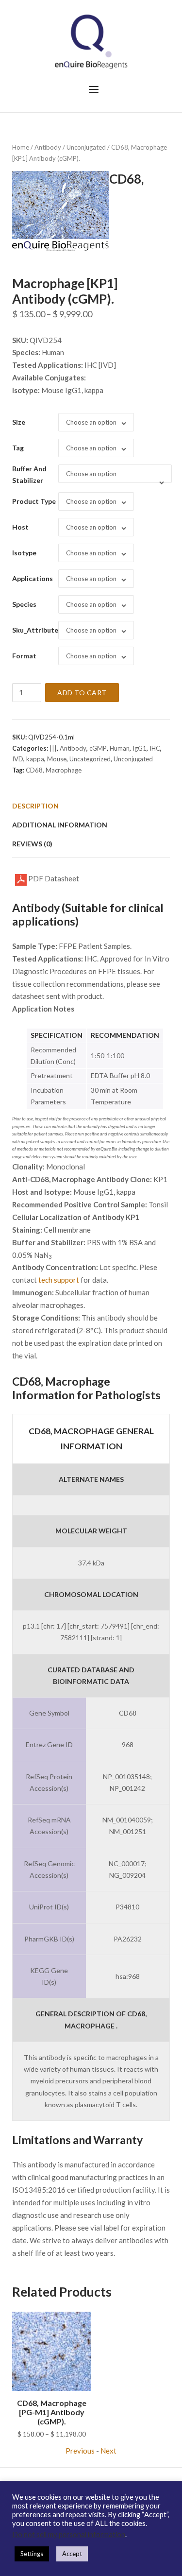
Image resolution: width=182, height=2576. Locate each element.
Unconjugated (86, 147)
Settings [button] (32, 2554)
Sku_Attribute (35, 630)
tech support (59, 1280)
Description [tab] (35, 806)
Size (19, 422)
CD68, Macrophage (54, 770)
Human (120, 748)
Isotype (24, 553)
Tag (18, 448)
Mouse (57, 759)
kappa (35, 759)
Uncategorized (90, 759)
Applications (33, 578)
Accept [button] (72, 2554)
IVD (18, 759)
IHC (155, 748)
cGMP (98, 748)
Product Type (34, 501)
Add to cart (82, 693)
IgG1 (140, 748)
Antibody (48, 147)
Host (20, 527)
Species (24, 604)
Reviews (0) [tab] (32, 844)
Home (21, 147)
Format (24, 656)
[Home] (91, 41)
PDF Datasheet (53, 878)
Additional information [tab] (60, 825)
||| (53, 748)
